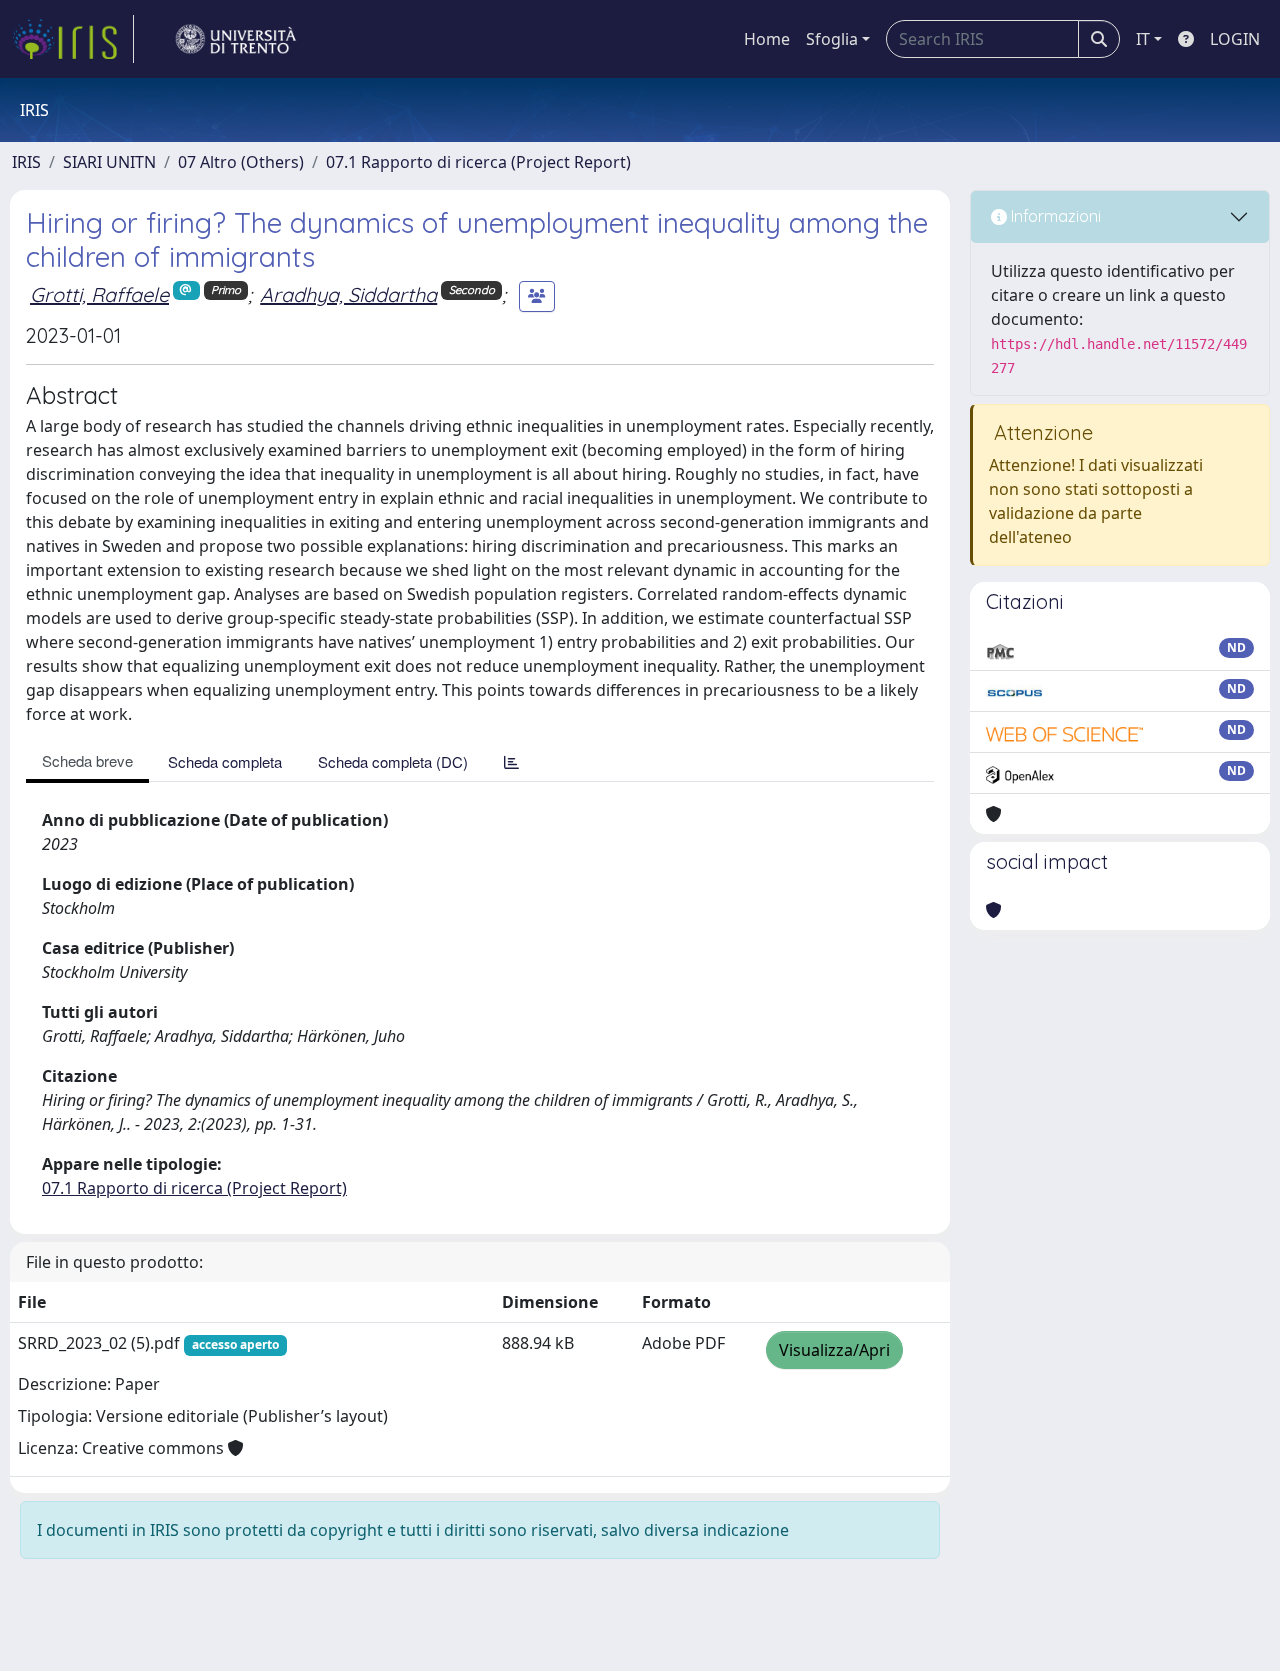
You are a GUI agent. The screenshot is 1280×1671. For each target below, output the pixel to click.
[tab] (511, 761)
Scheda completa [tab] (225, 761)
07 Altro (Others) (241, 162)
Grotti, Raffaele (99, 294)
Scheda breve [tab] (87, 760)
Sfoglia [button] (832, 39)
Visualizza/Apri (834, 1350)
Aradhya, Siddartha (348, 294)
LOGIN (1235, 39)
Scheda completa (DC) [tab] (393, 761)
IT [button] (1143, 39)
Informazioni (1054, 216)
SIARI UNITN (109, 162)
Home (767, 39)
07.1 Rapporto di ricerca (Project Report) (478, 162)
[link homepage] (73, 39)
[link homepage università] (236, 39)
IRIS (26, 162)
